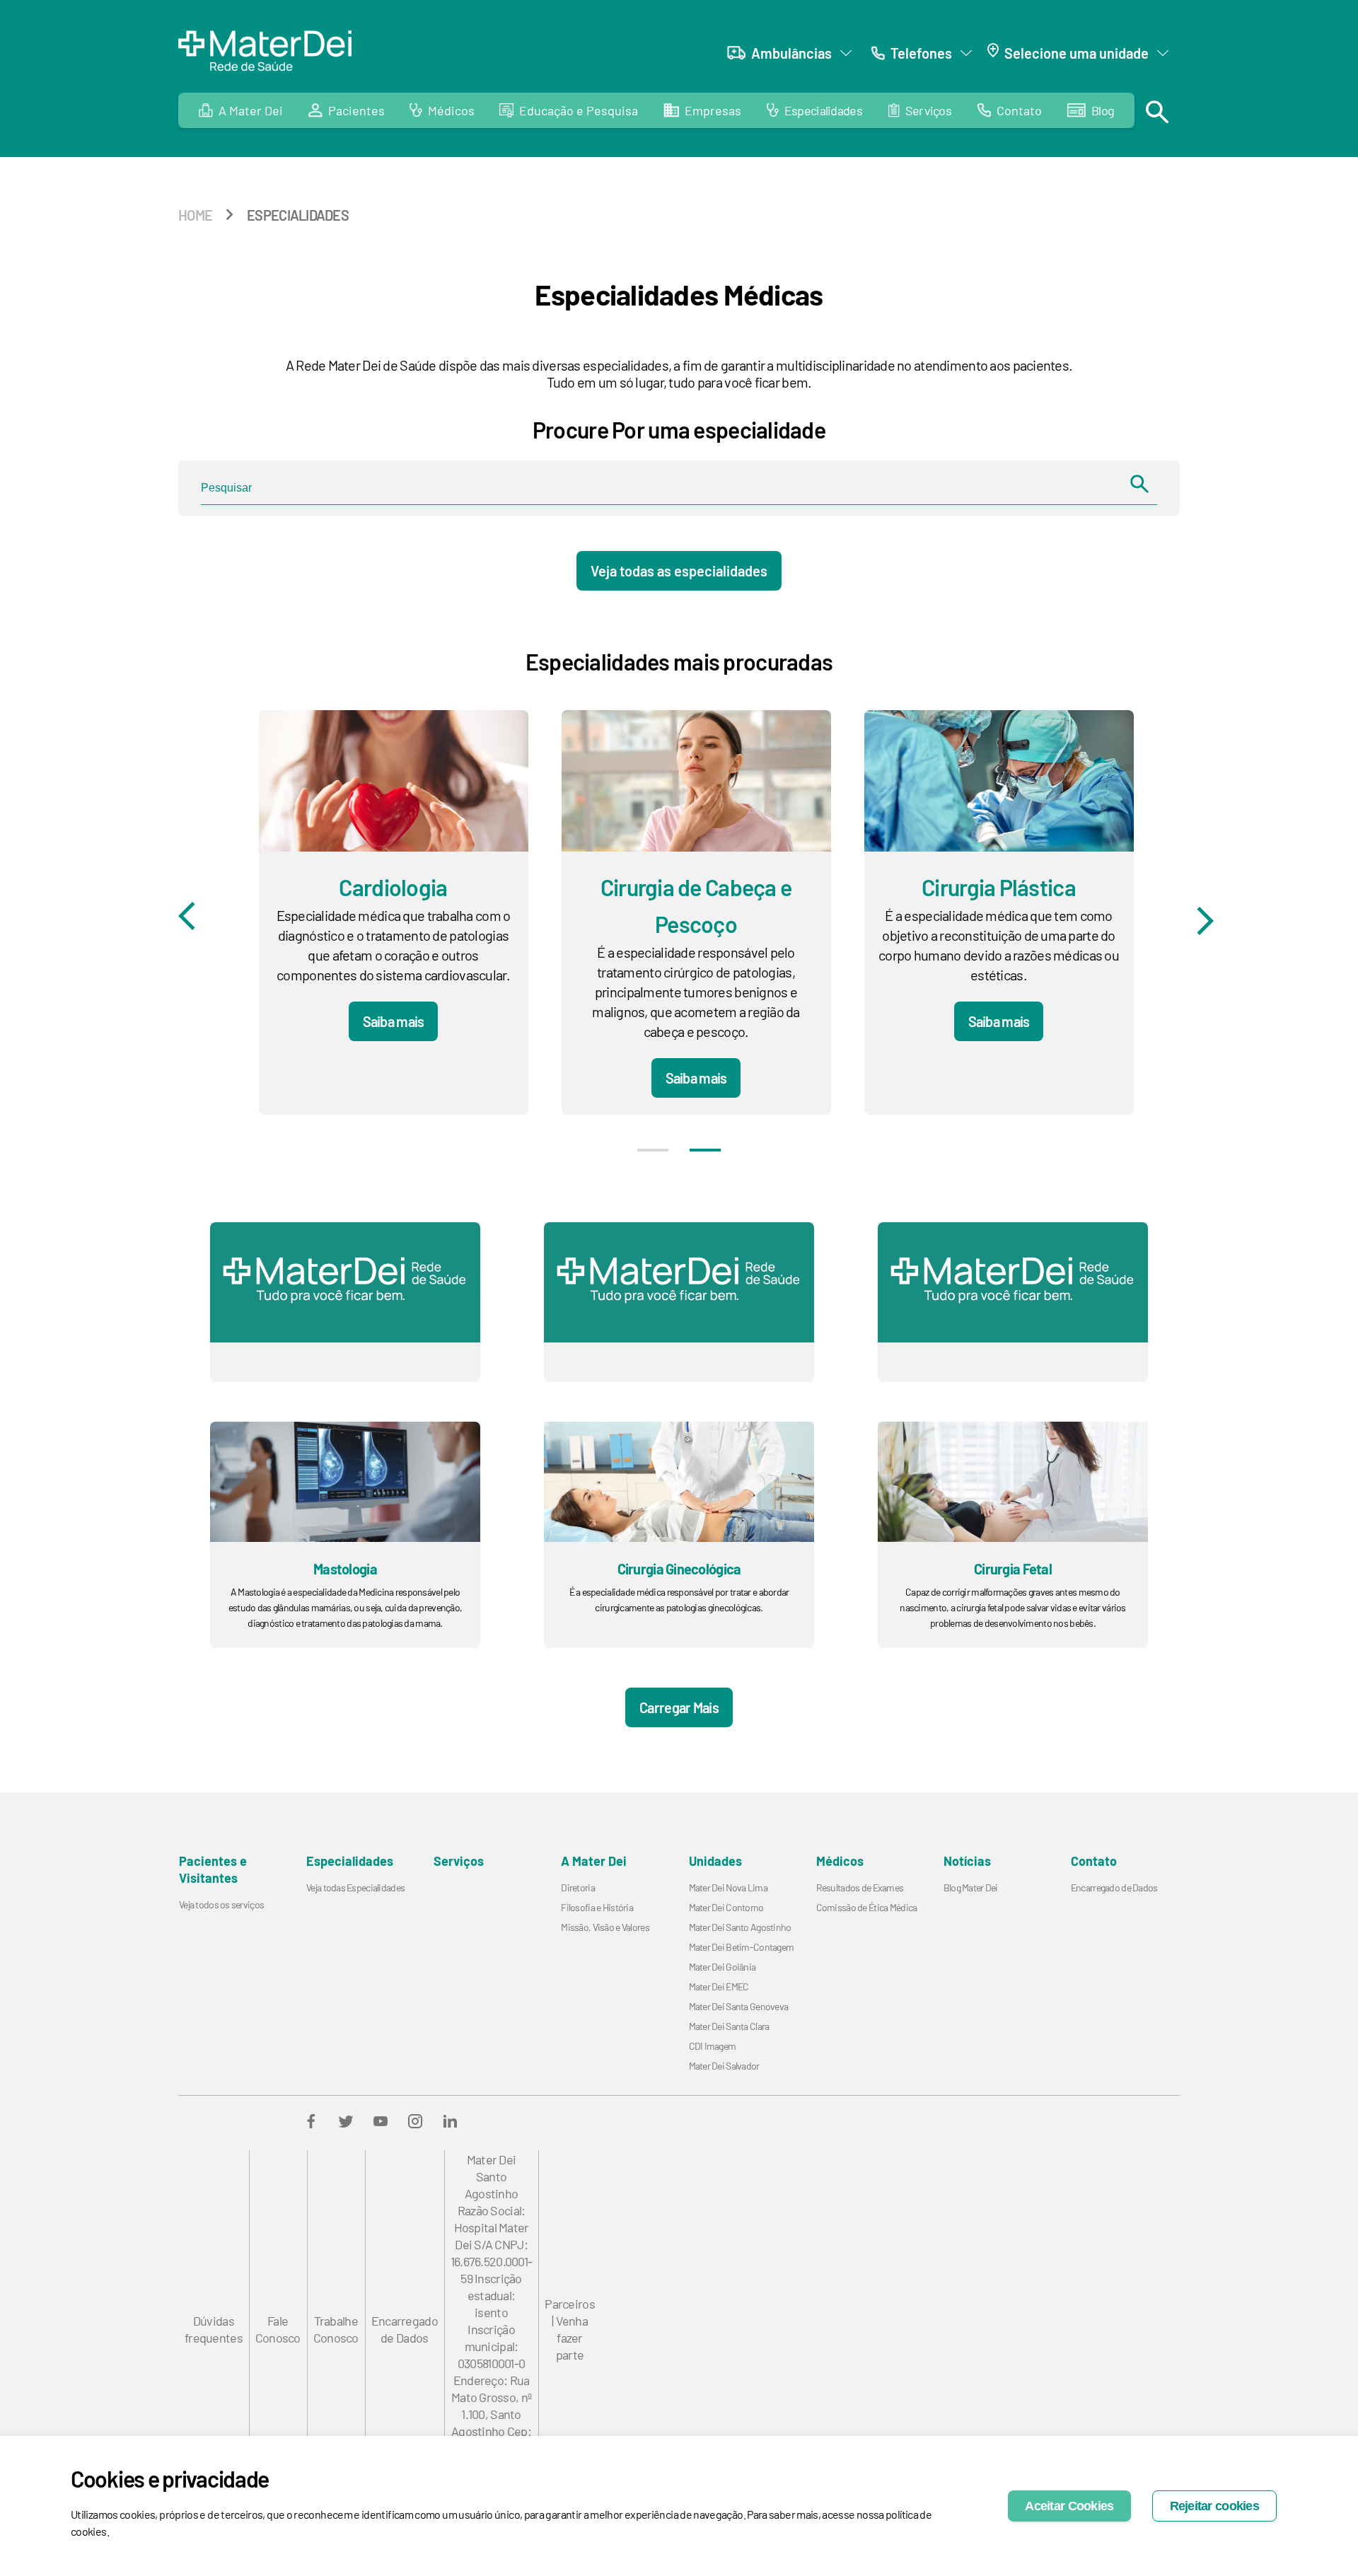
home (195, 215)
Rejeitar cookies (1214, 2506)
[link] (814, 110)
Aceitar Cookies (1069, 2506)
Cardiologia (393, 887)
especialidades (298, 215)
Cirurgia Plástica (999, 887)
